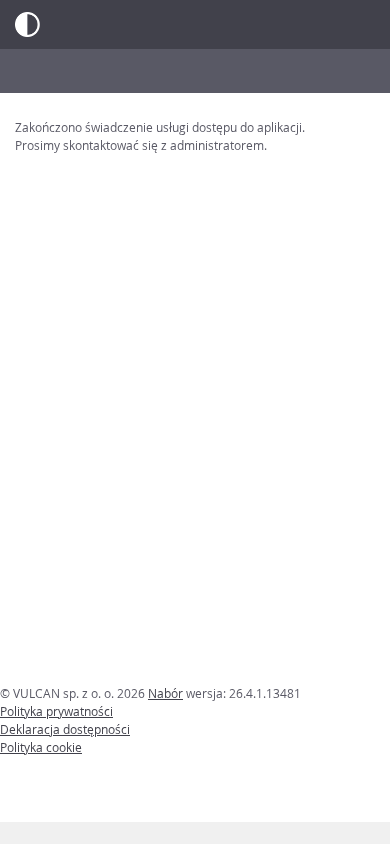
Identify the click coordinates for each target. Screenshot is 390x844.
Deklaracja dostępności (65, 729)
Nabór (165, 693)
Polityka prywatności (56, 711)
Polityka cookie (41, 747)
